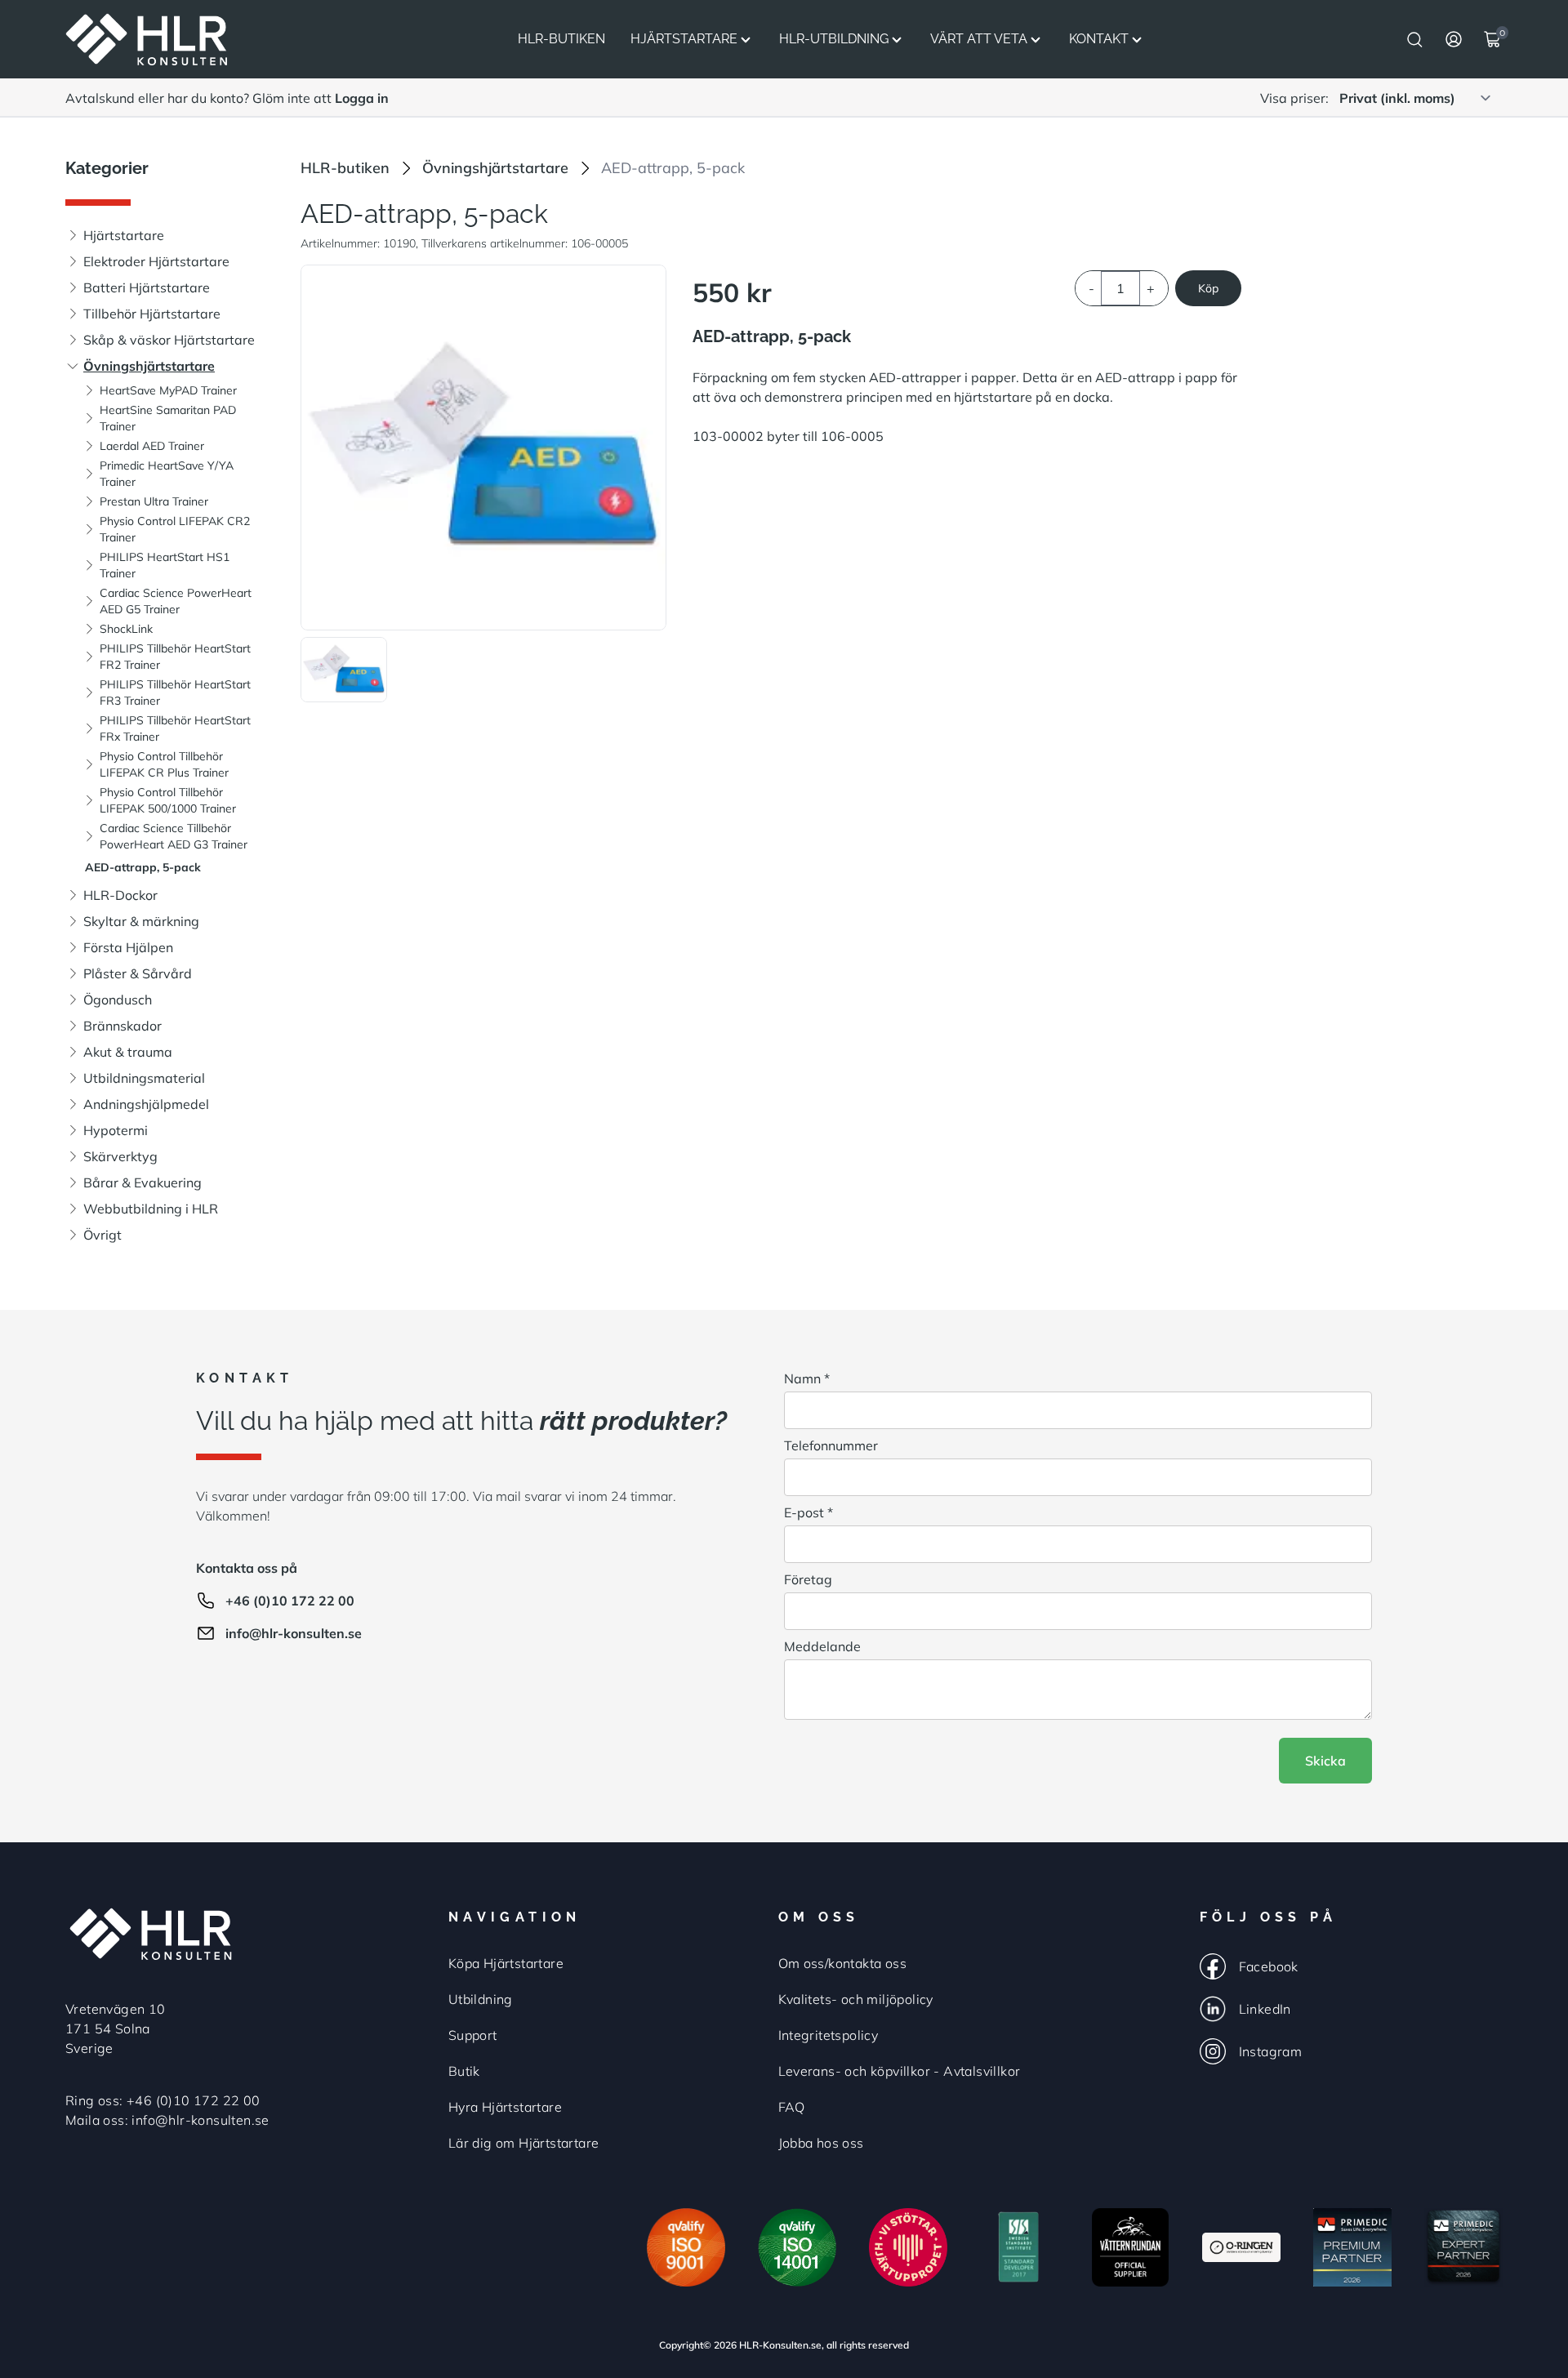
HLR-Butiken (561, 39)
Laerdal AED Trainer (152, 446)
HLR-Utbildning (834, 39)
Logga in (362, 98)
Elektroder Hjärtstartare (156, 261)
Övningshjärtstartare (149, 366)
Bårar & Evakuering (143, 1182)
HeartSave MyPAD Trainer (168, 390)
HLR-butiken (345, 168)
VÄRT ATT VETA (979, 39)
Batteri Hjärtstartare (147, 287)
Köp (1208, 288)
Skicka (1325, 1761)
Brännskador (122, 1026)
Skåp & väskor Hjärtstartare (169, 340)
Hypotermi (116, 1130)
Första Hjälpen (128, 947)
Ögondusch (118, 1000)
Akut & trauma (128, 1052)
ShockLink (126, 629)
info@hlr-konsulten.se (294, 1633)
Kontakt (1099, 39)
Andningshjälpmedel (146, 1104)
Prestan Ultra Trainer (154, 501)
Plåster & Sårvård (138, 973)
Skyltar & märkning (141, 921)
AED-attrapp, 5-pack (143, 867)
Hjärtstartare (684, 39)
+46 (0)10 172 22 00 (290, 1601)
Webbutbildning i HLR (151, 1209)
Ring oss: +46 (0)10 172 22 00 (163, 2100)
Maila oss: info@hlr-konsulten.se (167, 2120)
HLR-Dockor (120, 895)
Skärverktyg (120, 1156)
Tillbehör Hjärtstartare (152, 314)
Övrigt (102, 1235)
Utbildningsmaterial (144, 1078)
